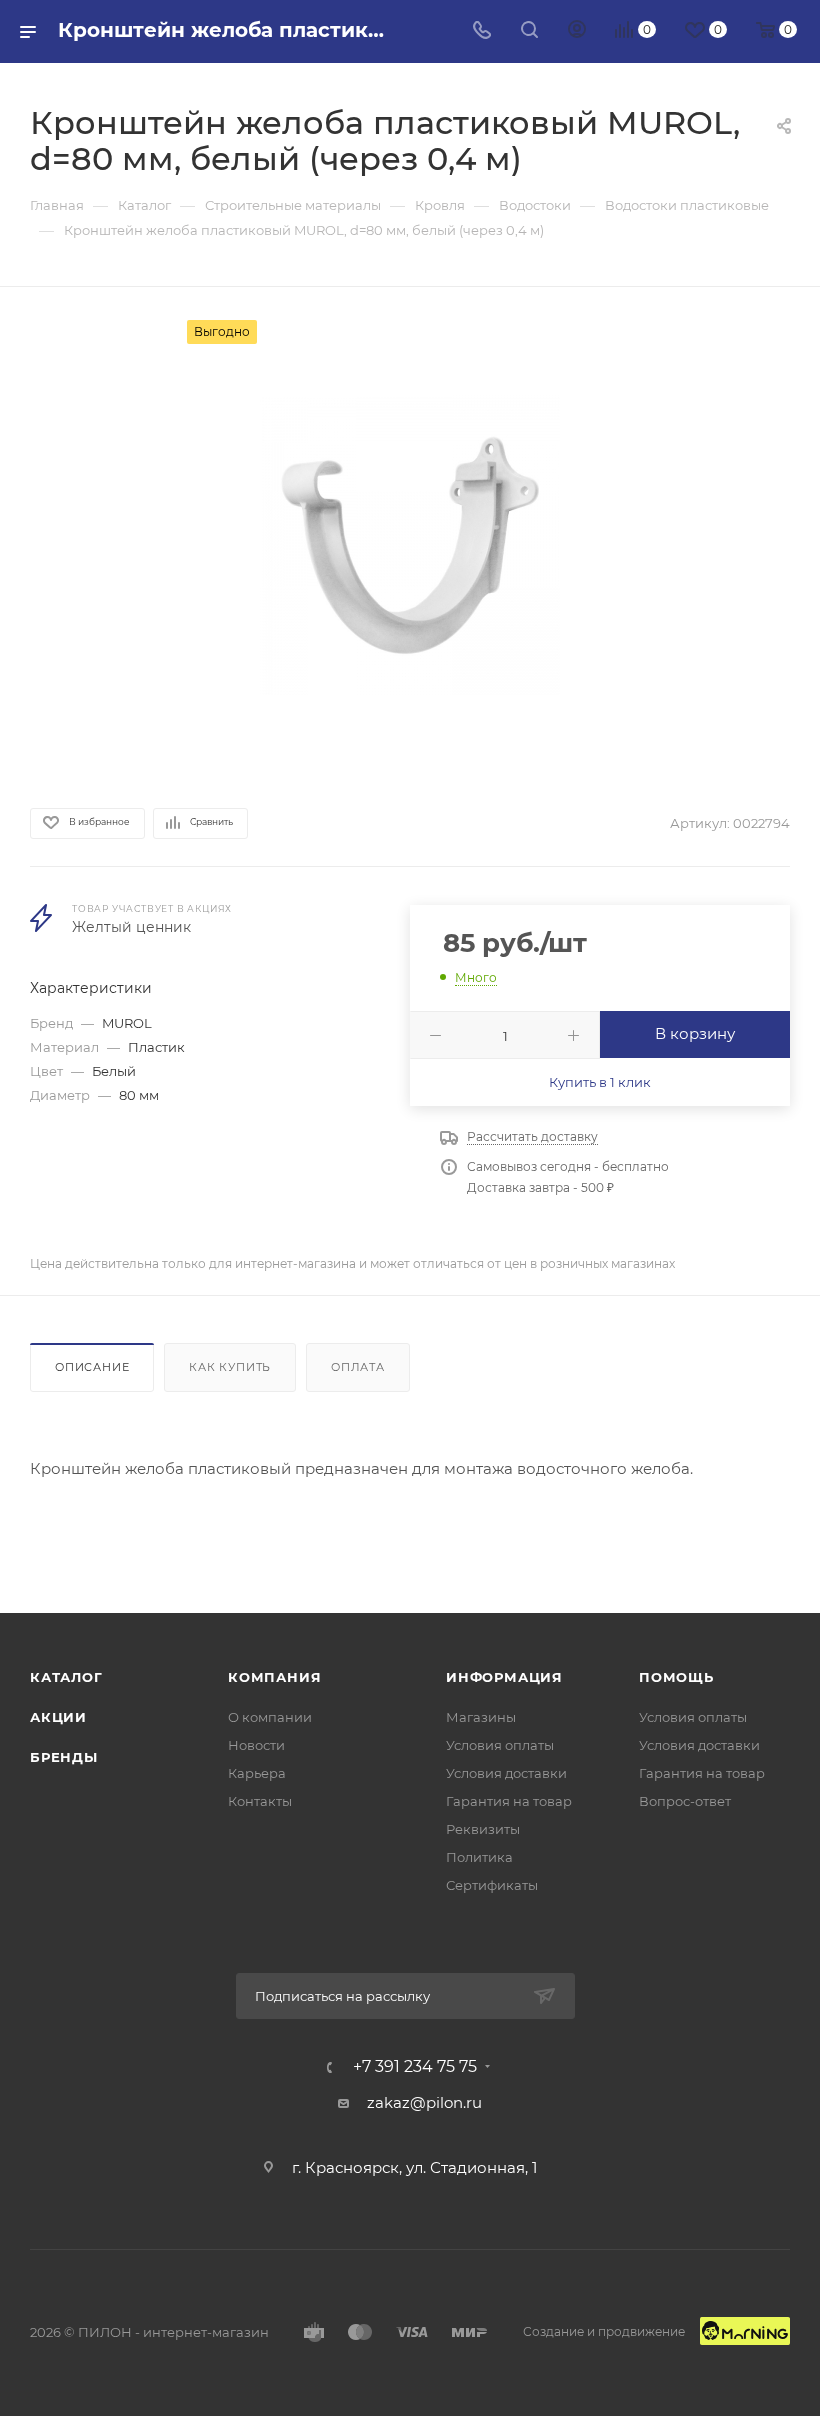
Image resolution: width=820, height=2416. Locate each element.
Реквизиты (483, 1829)
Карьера (257, 1773)
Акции (58, 1717)
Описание (92, 1367)
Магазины (481, 1717)
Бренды (64, 1757)
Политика (479, 1857)
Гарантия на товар (509, 1801)
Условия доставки (506, 1773)
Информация (504, 1677)
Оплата (358, 1367)
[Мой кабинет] (577, 31)
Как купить (230, 1367)
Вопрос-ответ (685, 1801)
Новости (256, 1745)
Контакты (260, 1801)
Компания (274, 1677)
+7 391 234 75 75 (415, 2067)
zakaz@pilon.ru (424, 2102)
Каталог (66, 1677)
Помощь (676, 1677)
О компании (270, 1717)
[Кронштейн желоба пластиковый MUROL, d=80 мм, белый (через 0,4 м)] (410, 545)
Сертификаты (492, 1885)
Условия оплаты (500, 1745)
